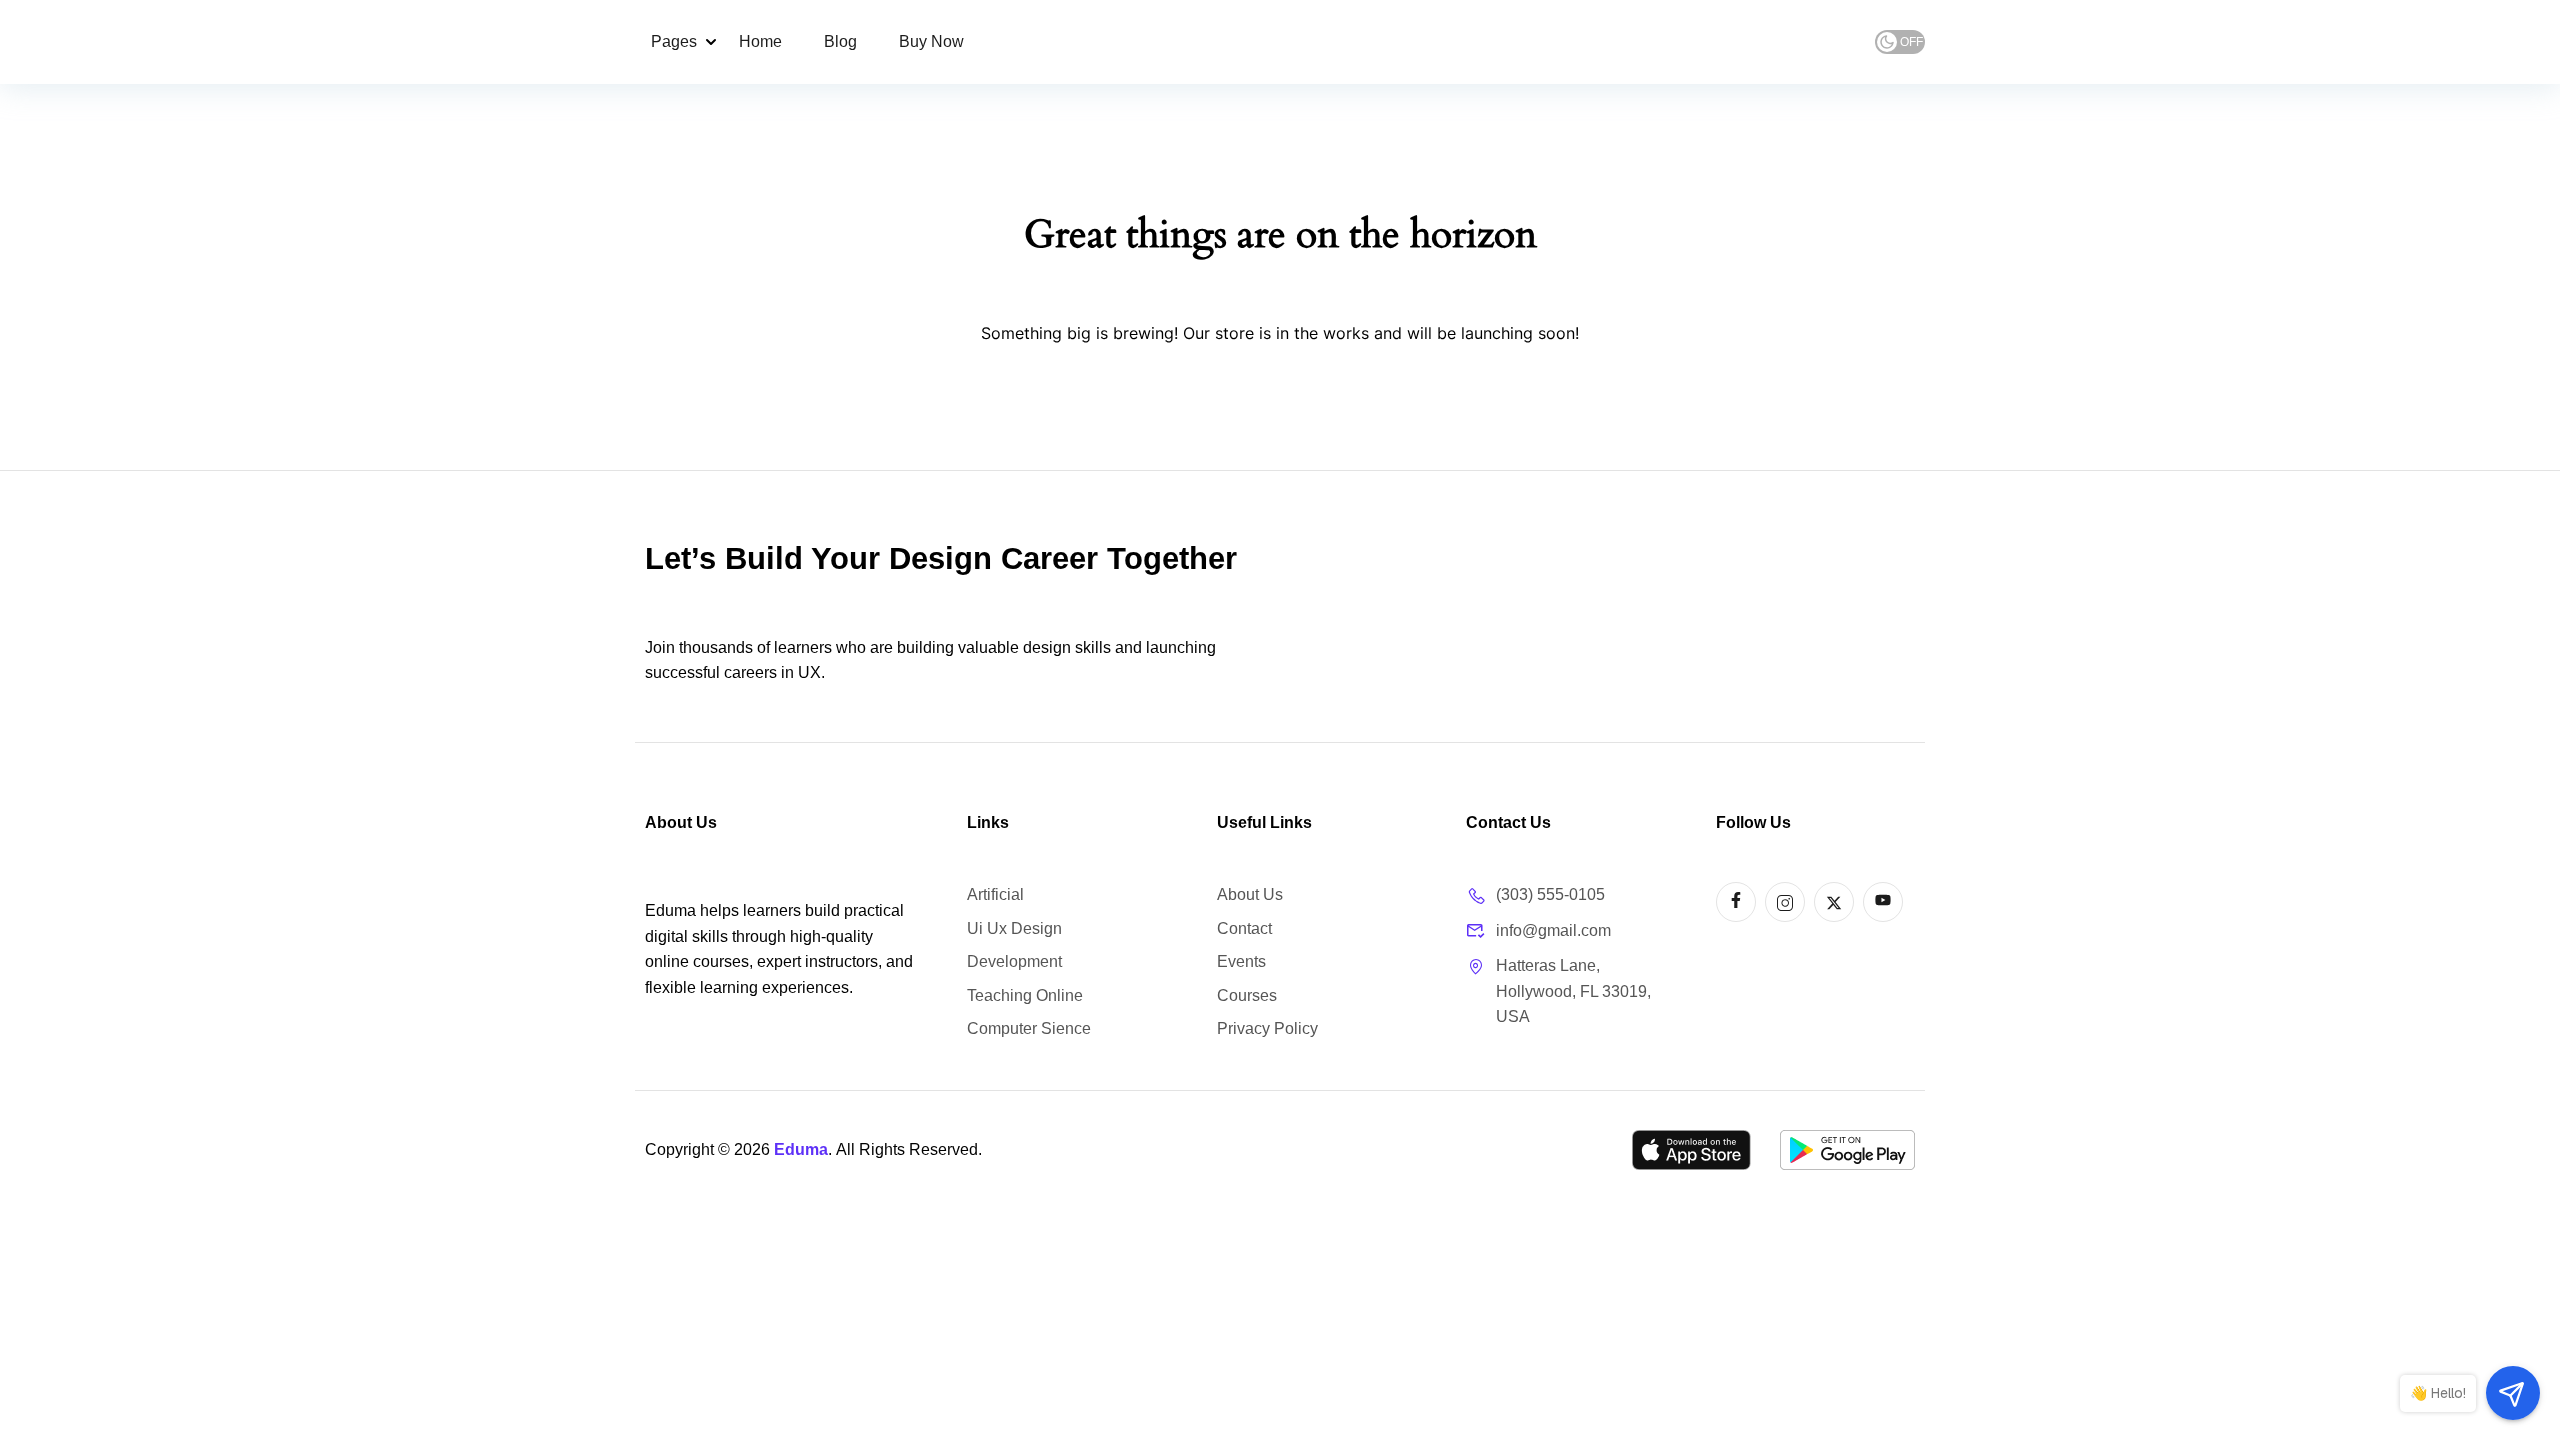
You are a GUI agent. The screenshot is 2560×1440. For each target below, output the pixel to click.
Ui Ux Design (1014, 928)
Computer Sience (1029, 1028)
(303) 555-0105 (1550, 894)
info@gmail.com (1553, 930)
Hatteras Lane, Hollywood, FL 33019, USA (1573, 991)
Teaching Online (1025, 995)
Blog (840, 41)
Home (760, 41)
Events (1241, 961)
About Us (1250, 894)
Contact (1244, 928)
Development (1014, 961)
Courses (1247, 995)
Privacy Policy (1267, 1028)
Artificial (995, 894)
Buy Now (931, 41)
